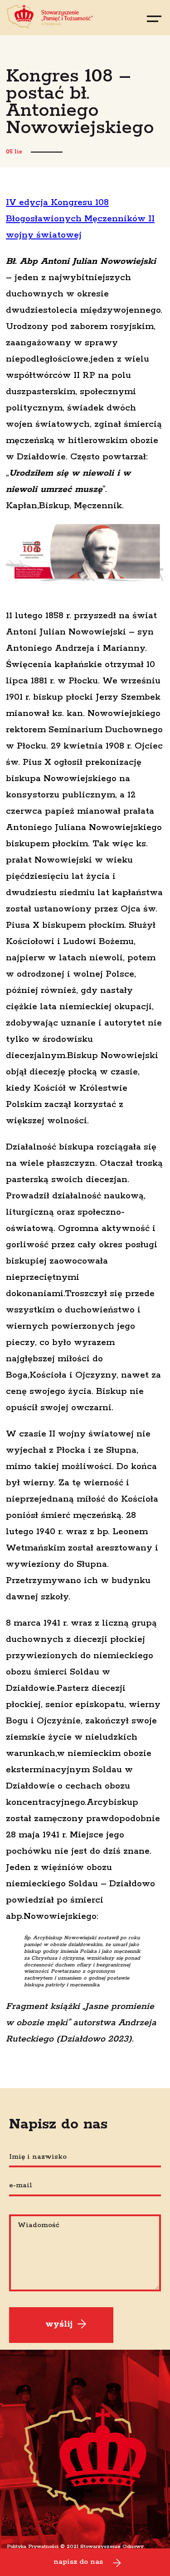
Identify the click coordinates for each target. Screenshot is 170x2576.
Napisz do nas (78, 2562)
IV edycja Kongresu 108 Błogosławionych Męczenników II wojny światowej (80, 219)
